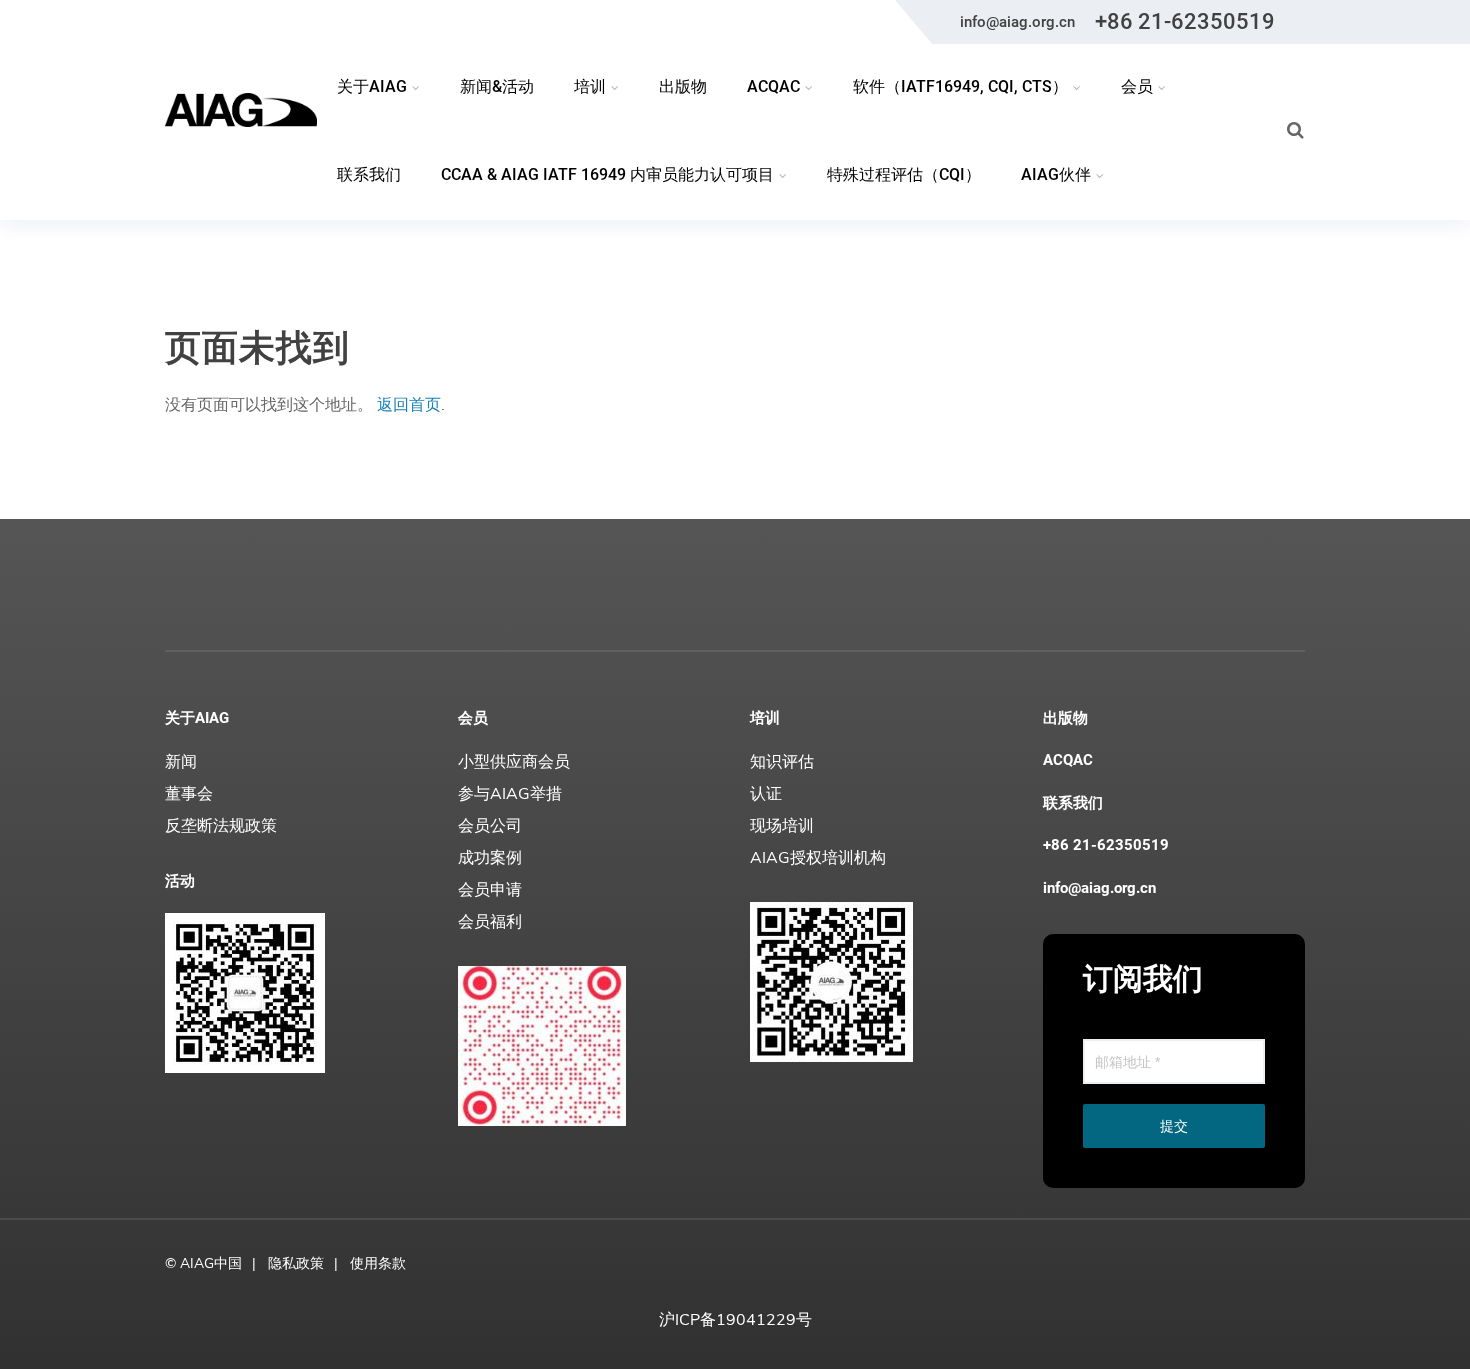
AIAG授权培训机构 (818, 858)
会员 (473, 718)
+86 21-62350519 (1185, 21)
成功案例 (490, 858)
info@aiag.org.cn (1017, 22)
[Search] (1296, 130)
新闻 (181, 762)
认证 (766, 794)
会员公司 (490, 826)
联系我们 (369, 174)
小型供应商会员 (514, 762)
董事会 (189, 794)
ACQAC (1068, 760)
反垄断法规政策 (221, 826)
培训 (765, 718)
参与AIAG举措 (510, 794)
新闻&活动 (497, 86)
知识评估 (782, 762)
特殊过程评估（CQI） (904, 174)
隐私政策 (296, 1263)
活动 (180, 881)
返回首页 (409, 405)
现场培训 (782, 826)
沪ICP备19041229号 (735, 1320)
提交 (1174, 1126)
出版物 (683, 86)
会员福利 (490, 922)
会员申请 (490, 890)
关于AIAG (197, 718)
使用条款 (378, 1263)
